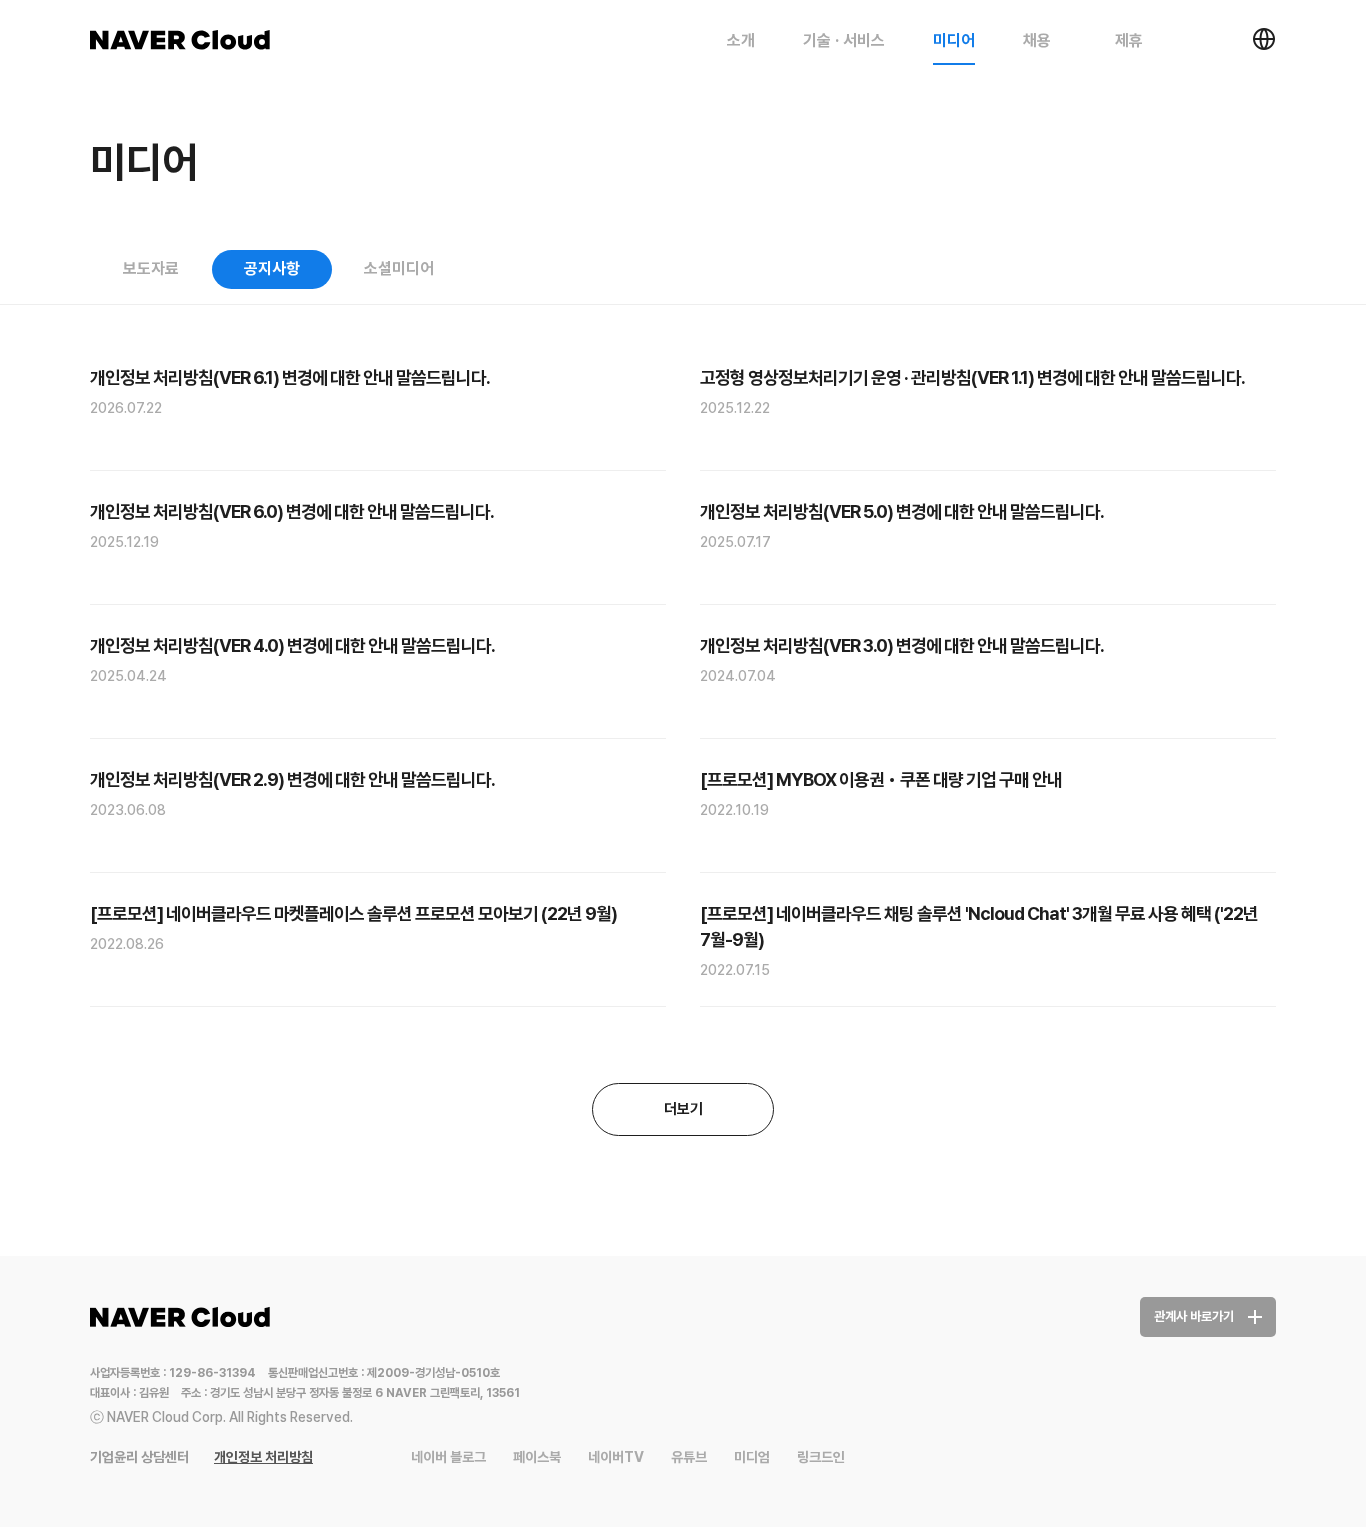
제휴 (1131, 40)
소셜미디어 (399, 268)
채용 (1039, 40)
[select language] (1264, 39)
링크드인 (821, 1457)
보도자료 (151, 268)
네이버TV (616, 1457)
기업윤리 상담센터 (139, 1457)
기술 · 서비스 (844, 40)
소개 (741, 40)
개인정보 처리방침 (263, 1457)
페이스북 (537, 1457)
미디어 (954, 40)
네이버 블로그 (448, 1457)
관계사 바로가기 (1194, 1316)
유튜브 (689, 1457)
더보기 (683, 1109)
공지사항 (272, 268)
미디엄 (752, 1457)
